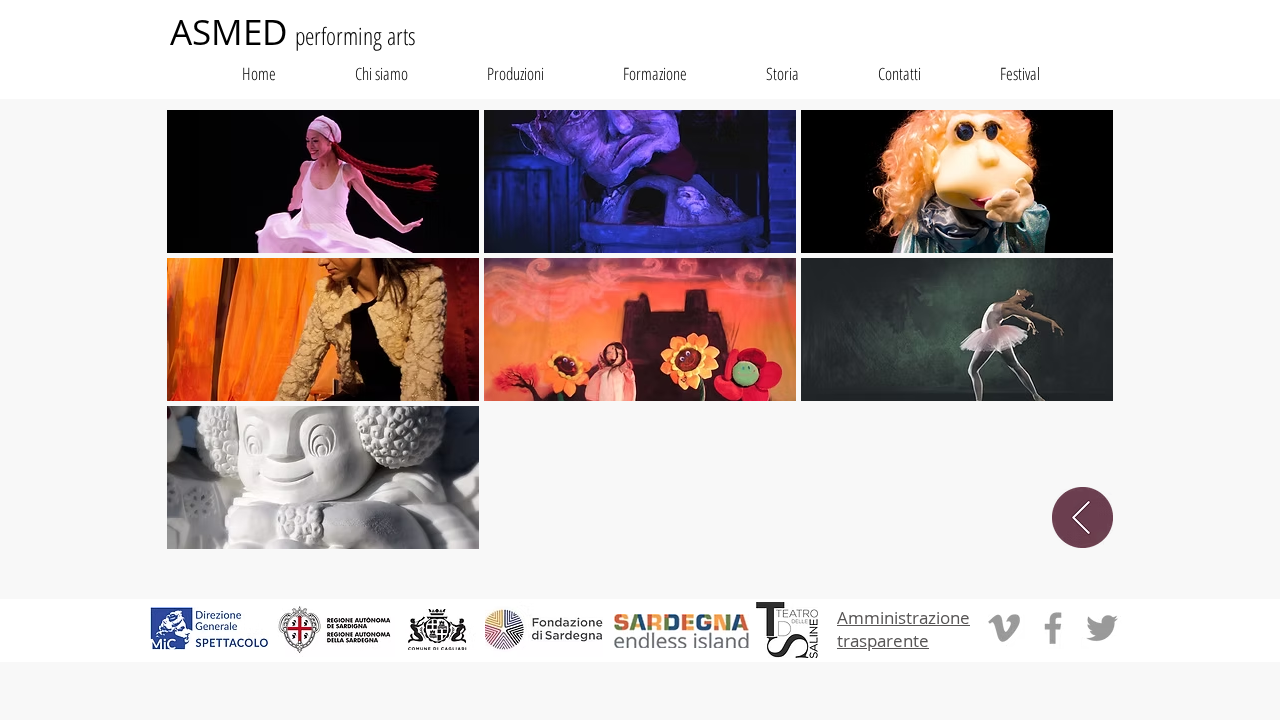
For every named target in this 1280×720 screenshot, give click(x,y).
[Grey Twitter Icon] (1102, 628)
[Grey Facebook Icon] (1053, 628)
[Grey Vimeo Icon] (1004, 628)
